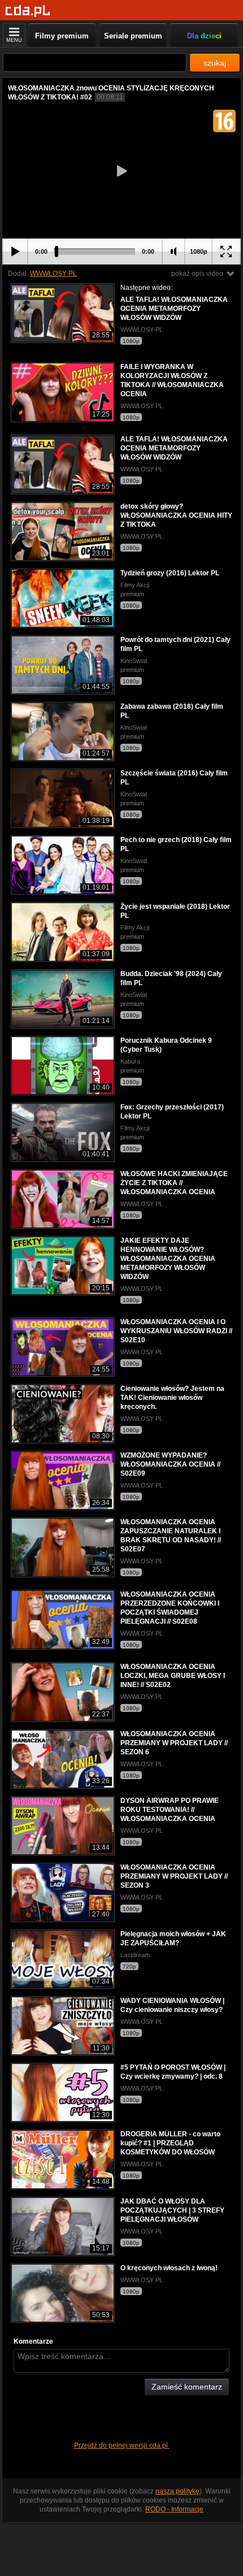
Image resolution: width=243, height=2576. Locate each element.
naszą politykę (177, 2491)
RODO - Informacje (174, 2509)
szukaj (215, 63)
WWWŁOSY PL (53, 274)
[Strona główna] (28, 11)
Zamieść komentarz (187, 2387)
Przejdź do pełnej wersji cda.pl (122, 2445)
